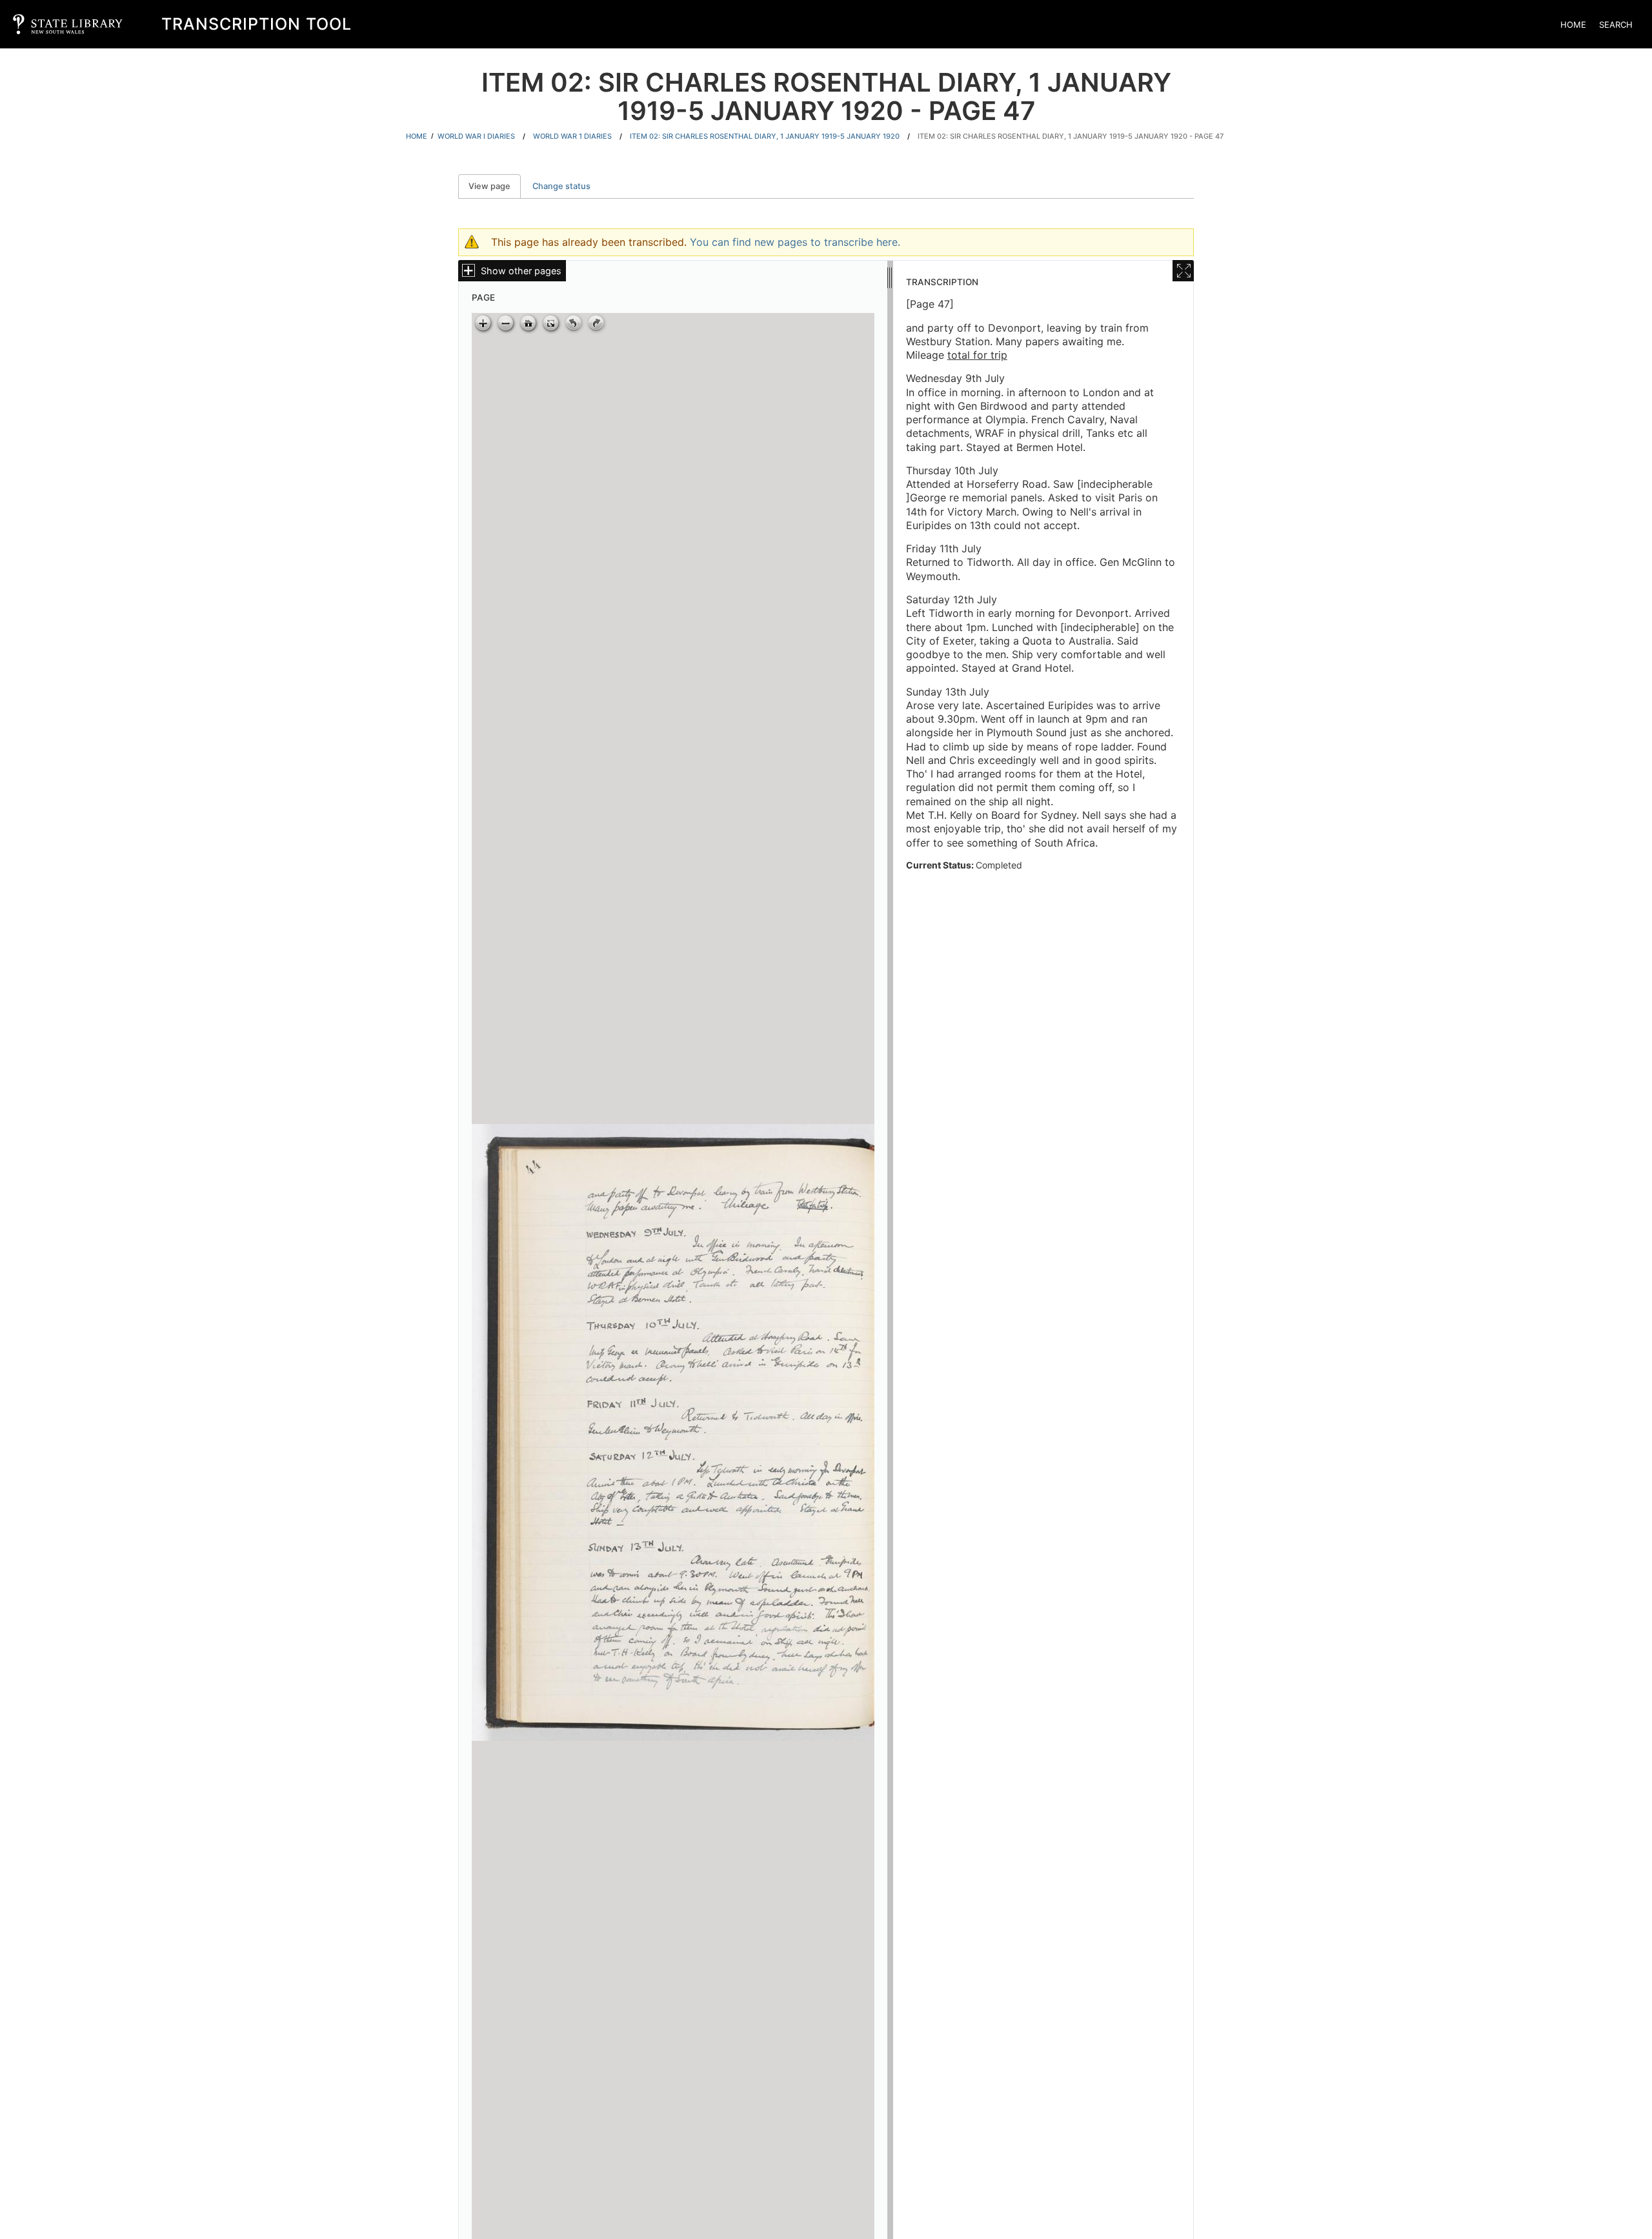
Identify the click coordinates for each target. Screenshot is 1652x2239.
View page (495, 186)
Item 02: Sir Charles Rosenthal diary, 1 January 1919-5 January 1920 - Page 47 (1071, 136)
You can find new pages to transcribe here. (795, 242)
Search (1616, 25)
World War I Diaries (476, 136)
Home (1573, 25)
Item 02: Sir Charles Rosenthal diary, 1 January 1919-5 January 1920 (765, 136)
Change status (561, 186)
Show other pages (521, 271)
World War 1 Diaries (572, 136)
